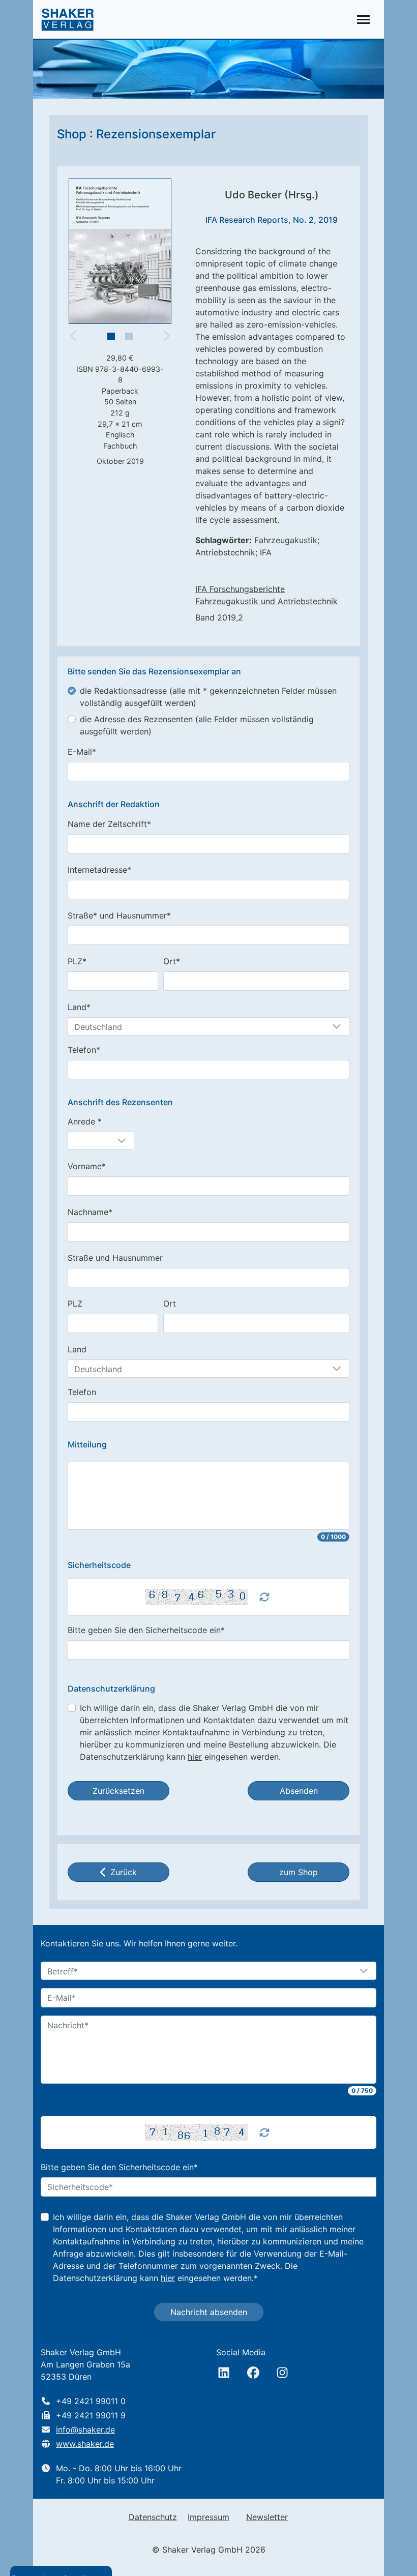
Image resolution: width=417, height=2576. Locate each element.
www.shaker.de (85, 2444)
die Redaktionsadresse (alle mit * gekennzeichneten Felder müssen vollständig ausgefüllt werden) (208, 697)
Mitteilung (87, 1445)
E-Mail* (82, 752)
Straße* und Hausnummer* (119, 915)
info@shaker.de (85, 2430)
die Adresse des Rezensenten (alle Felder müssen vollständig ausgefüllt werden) (197, 725)
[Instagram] (282, 2373)
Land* (79, 1007)
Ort (170, 1304)
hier (195, 1757)
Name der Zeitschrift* (109, 824)
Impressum (208, 2517)
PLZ (75, 1304)
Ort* (172, 961)
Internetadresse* (99, 870)
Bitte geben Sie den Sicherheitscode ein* (146, 1630)
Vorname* (87, 1166)
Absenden (299, 1791)
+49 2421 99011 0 (91, 2401)
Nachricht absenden (209, 2312)
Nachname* (90, 1212)
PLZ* (77, 961)
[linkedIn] (224, 2373)
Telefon (82, 1392)
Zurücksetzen (118, 1791)
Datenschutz (153, 2517)
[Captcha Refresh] (264, 1597)
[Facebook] (253, 2373)
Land (77, 1349)
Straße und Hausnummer (115, 1258)
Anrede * (85, 1121)
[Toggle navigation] (363, 20)
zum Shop (299, 1872)
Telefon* (84, 1050)
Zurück (124, 1872)
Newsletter (267, 2517)
